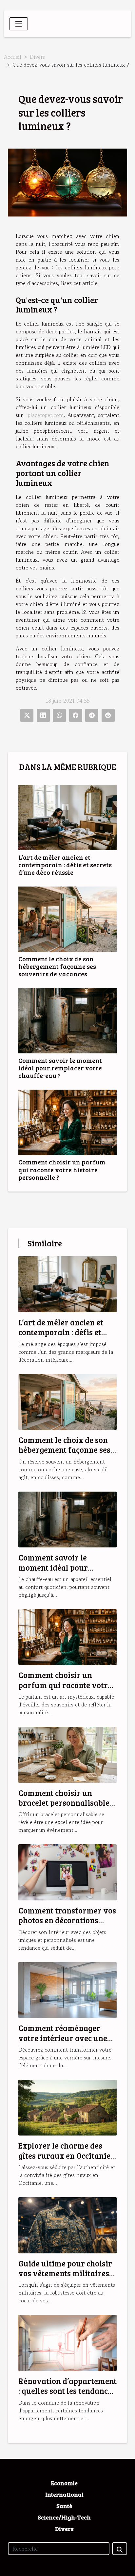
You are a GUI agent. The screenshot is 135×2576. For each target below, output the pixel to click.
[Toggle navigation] (19, 24)
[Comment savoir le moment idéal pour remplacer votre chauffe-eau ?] (67, 1021)
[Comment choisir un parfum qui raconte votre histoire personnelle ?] (67, 1122)
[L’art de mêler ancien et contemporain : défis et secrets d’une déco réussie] (67, 818)
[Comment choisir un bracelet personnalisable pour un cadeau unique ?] (67, 1754)
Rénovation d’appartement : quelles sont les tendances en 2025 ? (67, 2391)
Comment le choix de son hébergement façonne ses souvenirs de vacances (57, 966)
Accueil (13, 57)
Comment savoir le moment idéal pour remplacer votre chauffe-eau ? (60, 1068)
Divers (37, 57)
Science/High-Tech (64, 2517)
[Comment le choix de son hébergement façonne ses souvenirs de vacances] (67, 919)
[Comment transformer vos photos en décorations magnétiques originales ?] (67, 1871)
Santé (64, 2506)
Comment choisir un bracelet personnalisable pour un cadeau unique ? (64, 1803)
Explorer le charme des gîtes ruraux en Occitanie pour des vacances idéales (66, 2155)
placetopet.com (46, 415)
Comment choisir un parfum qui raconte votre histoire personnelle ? (62, 1169)
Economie (64, 2483)
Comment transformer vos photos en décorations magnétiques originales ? (67, 1920)
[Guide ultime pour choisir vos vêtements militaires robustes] (67, 2224)
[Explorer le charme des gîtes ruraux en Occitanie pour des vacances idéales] (67, 2107)
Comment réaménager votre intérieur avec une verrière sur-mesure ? (63, 2038)
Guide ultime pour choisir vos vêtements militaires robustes (65, 2273)
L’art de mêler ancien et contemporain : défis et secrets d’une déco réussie (65, 865)
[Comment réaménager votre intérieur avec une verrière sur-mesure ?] (67, 1989)
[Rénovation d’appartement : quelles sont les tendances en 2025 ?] (67, 2342)
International (64, 2494)
